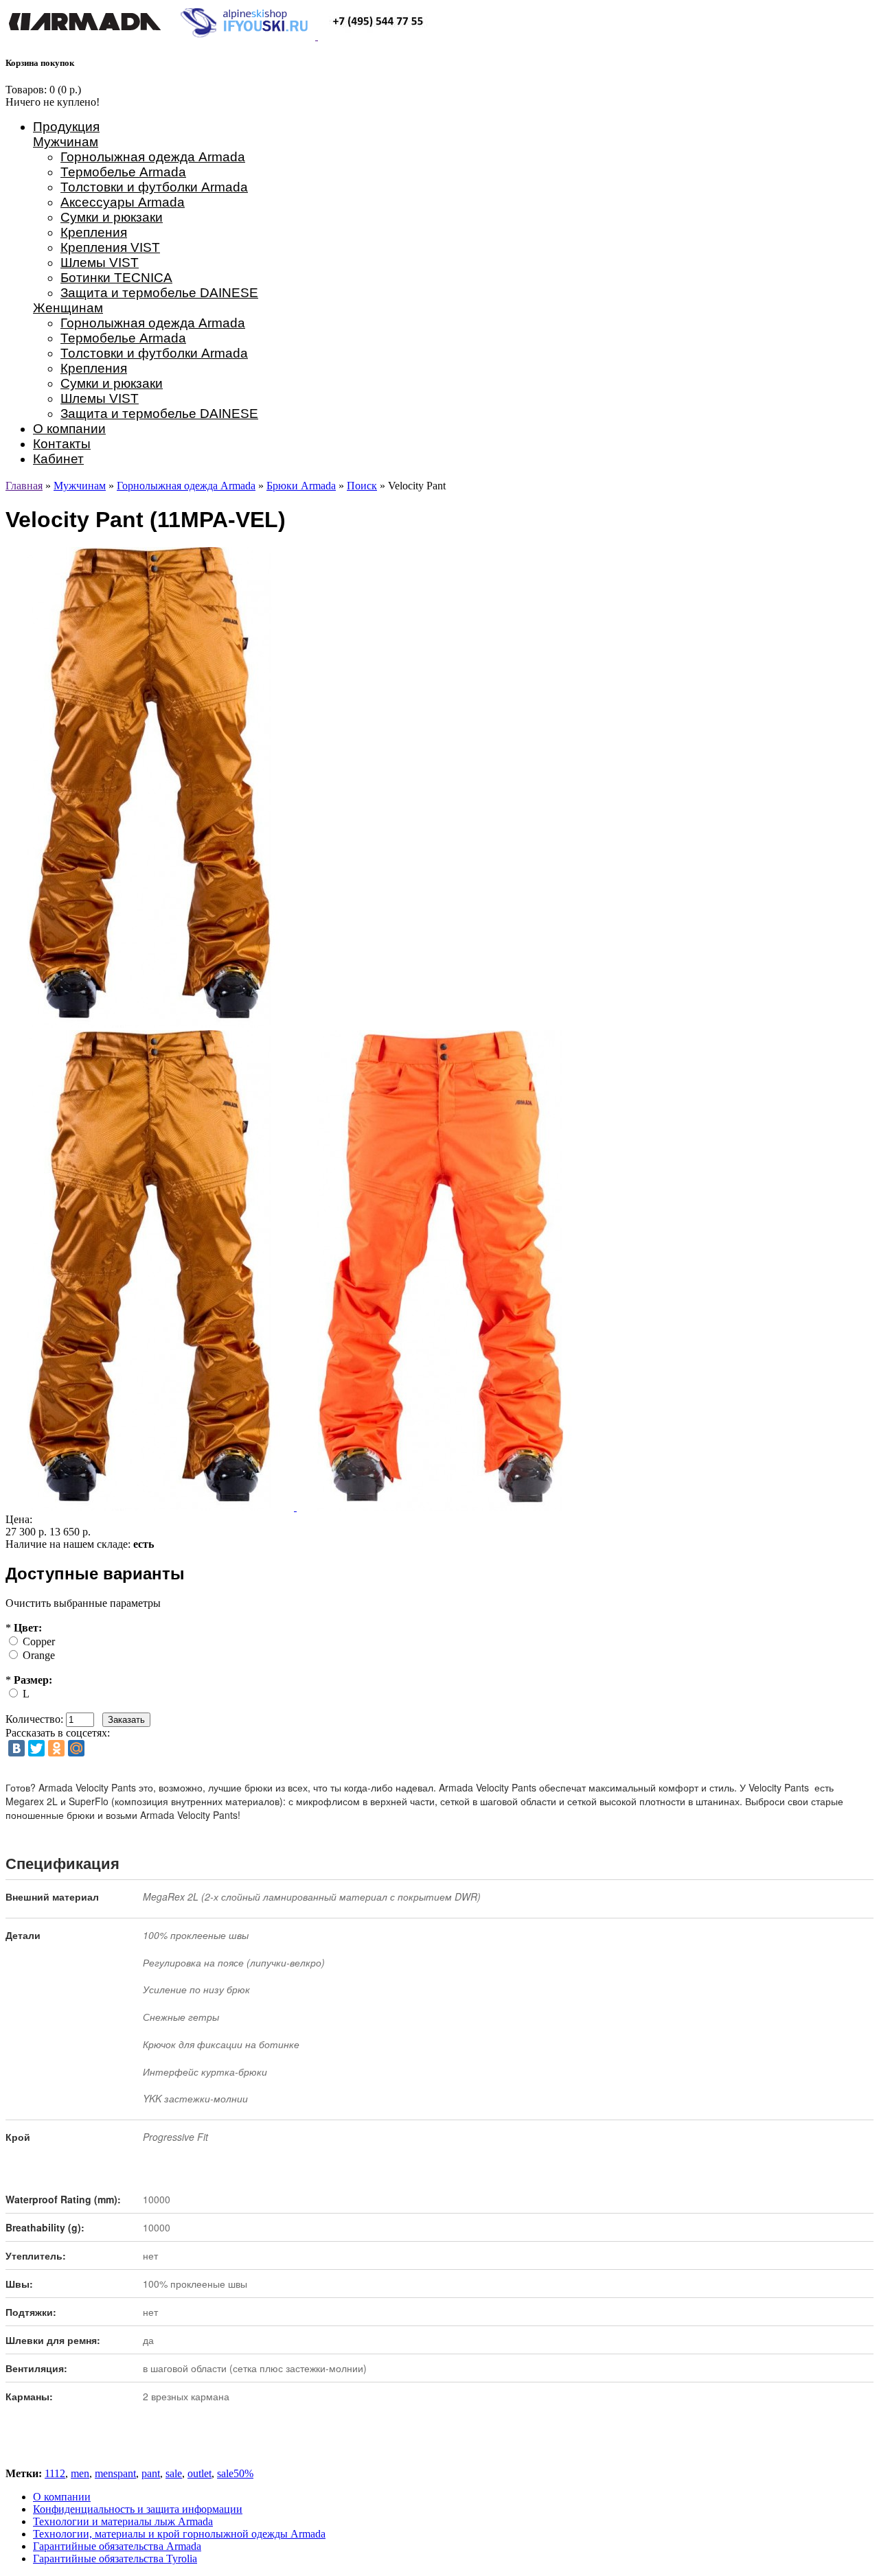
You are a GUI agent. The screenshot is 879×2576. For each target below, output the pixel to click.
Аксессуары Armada (123, 202)
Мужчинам (66, 142)
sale (174, 2473)
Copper (39, 1641)
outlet (199, 2473)
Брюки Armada (301, 486)
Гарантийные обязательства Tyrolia (115, 2558)
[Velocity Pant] (151, 1507)
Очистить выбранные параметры (83, 1603)
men (80, 2473)
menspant (115, 2473)
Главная (24, 486)
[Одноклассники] (56, 1748)
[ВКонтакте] (16, 1748)
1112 (55, 2473)
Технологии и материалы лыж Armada (123, 2521)
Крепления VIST (110, 247)
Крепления (94, 232)
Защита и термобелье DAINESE (159, 293)
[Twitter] (36, 1748)
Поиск (362, 486)
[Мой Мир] (76, 1748)
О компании (69, 429)
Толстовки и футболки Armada (154, 187)
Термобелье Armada (123, 172)
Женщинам (68, 308)
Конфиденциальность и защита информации (138, 2509)
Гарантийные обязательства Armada (117, 2546)
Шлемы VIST (100, 263)
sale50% (235, 2473)
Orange (39, 1655)
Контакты (62, 444)
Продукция (66, 127)
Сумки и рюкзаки (112, 217)
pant (151, 2473)
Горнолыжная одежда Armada (153, 157)
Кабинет (58, 459)
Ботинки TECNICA (116, 278)
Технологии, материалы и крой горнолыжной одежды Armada (179, 2534)
